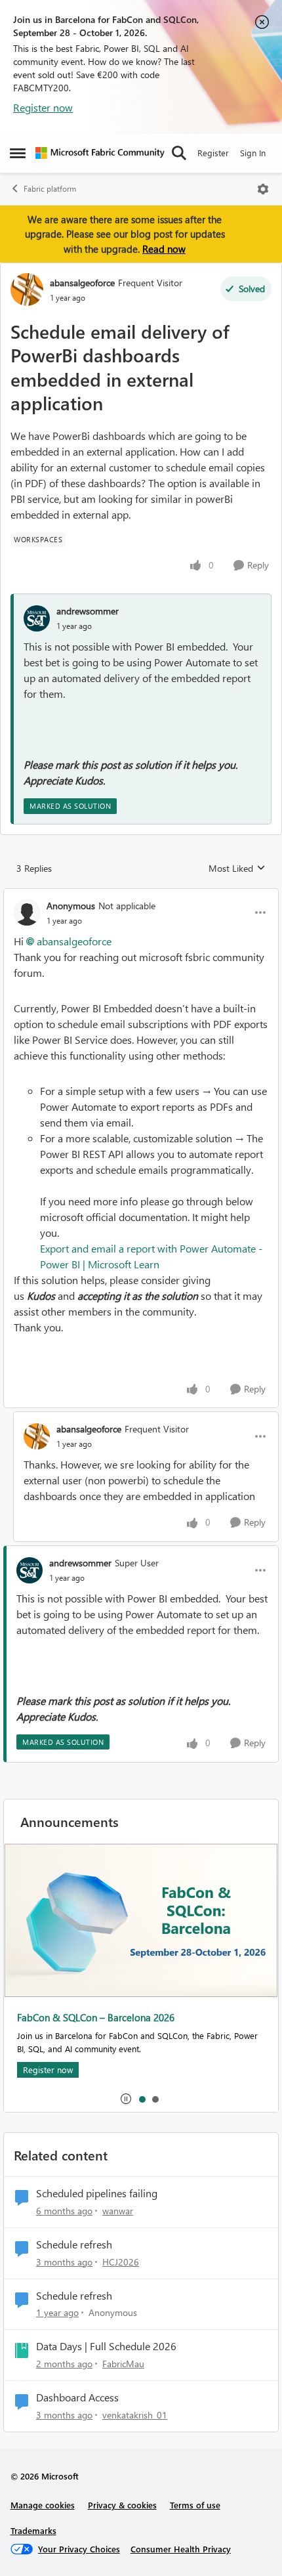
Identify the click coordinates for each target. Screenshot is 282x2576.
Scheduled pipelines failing (97, 2193)
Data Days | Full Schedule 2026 (106, 2346)
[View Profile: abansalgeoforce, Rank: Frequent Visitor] (27, 290)
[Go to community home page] (100, 153)
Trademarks (33, 2530)
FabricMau (123, 2364)
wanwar (118, 2211)
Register (213, 153)
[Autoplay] (126, 2099)
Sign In (253, 153)
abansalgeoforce (82, 283)
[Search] (179, 153)
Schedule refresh (74, 2244)
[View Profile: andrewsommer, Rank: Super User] (30, 1570)
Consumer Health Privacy (181, 2549)
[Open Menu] (263, 189)
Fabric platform (50, 189)
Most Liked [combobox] (237, 869)
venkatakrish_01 (135, 2415)
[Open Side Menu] (18, 153)
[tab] (142, 2099)
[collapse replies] (141, 895)
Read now (164, 249)
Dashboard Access (77, 2397)
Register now (43, 107)
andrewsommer (88, 611)
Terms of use (195, 2505)
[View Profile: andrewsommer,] (37, 618)
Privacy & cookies (122, 2505)
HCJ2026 (121, 2262)
